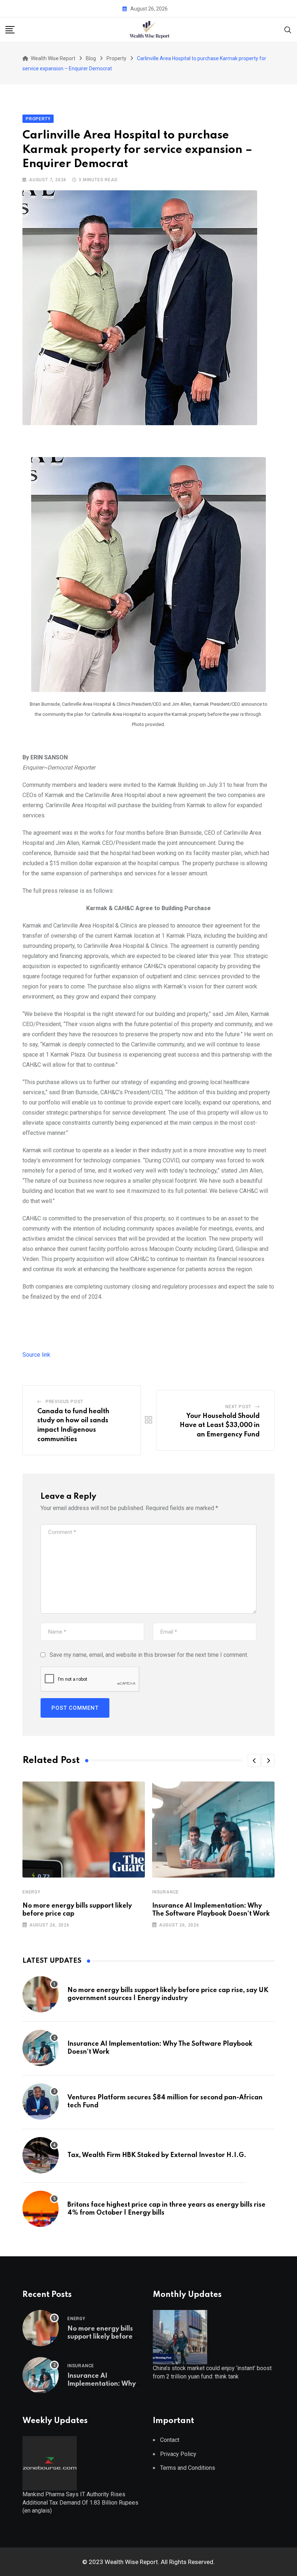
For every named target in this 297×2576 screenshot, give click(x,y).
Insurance (166, 1892)
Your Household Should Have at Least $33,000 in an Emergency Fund (220, 1425)
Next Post (238, 1407)
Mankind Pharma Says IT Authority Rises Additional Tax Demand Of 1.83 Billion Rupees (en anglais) (80, 2502)
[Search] (288, 29)
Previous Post (64, 1402)
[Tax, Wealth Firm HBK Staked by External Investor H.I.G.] (41, 2155)
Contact (170, 2440)
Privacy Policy (178, 2454)
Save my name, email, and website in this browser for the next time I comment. (149, 1655)
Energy (32, 1892)
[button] (254, 1760)
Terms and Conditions (188, 2468)
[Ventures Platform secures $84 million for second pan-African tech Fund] (41, 2102)
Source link (36, 1355)
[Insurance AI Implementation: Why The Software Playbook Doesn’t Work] (41, 2048)
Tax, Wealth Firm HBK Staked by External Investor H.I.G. (157, 2155)
